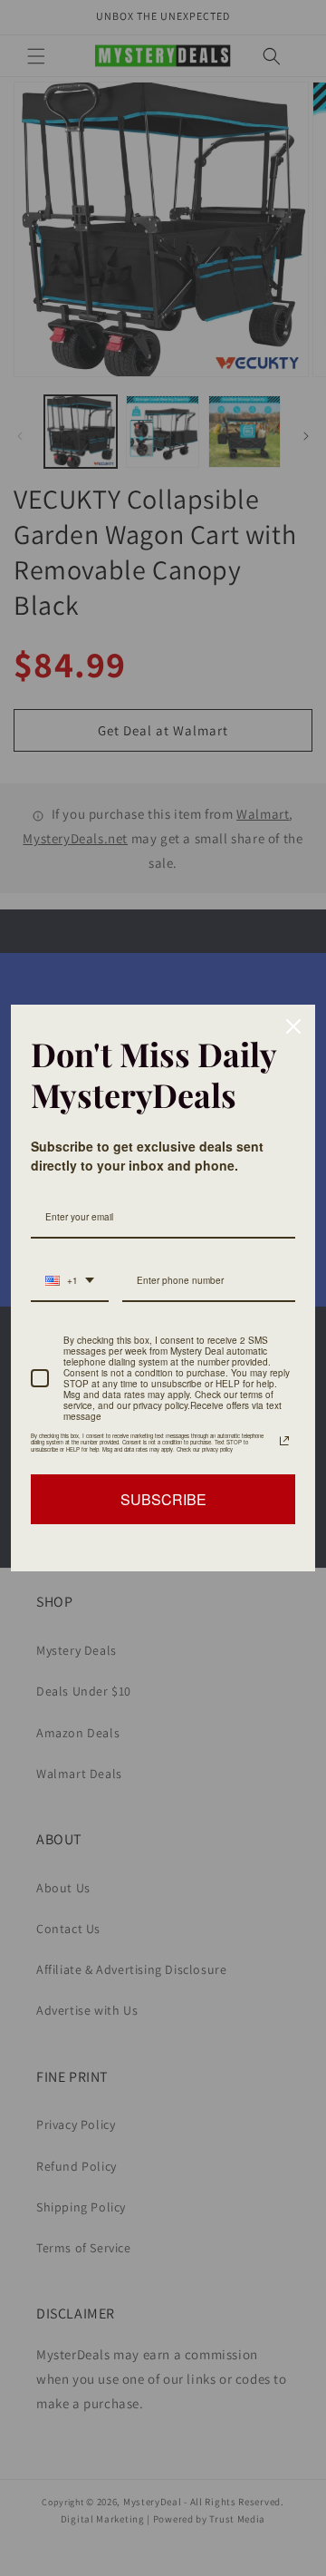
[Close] (293, 1026)
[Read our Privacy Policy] (284, 1441)
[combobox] (70, 1281)
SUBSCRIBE (163, 1499)
